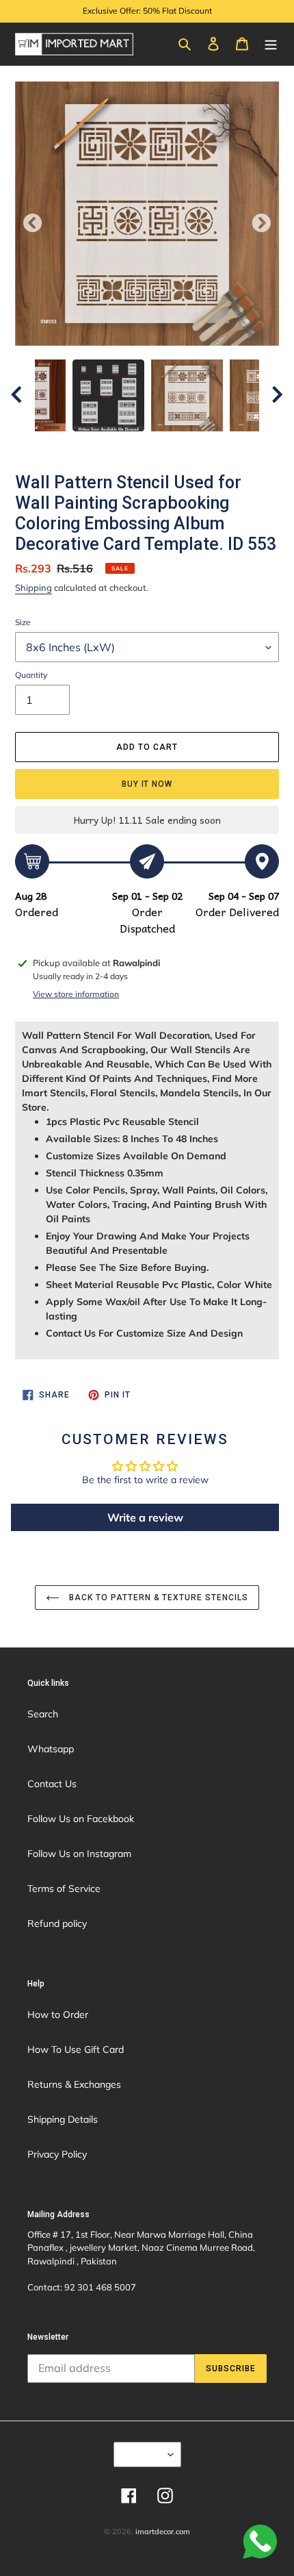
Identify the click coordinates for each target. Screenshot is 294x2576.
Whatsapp (51, 1749)
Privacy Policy (57, 2154)
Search (43, 1714)
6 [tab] (178, 445)
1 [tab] (75, 445)
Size (23, 622)
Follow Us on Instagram (79, 1854)
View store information (76, 994)
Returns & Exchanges (74, 2084)
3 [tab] (116, 445)
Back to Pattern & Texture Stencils (157, 1598)
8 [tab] (219, 445)
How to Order (58, 2015)
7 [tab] (198, 445)
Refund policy (57, 1923)
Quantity (31, 675)
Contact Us (52, 1784)
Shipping (34, 588)
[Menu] (271, 43)
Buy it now (147, 784)
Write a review (145, 1517)
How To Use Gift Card (76, 2049)
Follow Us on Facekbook (81, 1819)
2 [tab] (96, 445)
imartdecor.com (163, 2531)
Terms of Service (64, 1889)
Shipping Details (63, 2119)
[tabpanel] (187, 395)
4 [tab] (137, 445)
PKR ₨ (143, 2454)
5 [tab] (157, 445)
